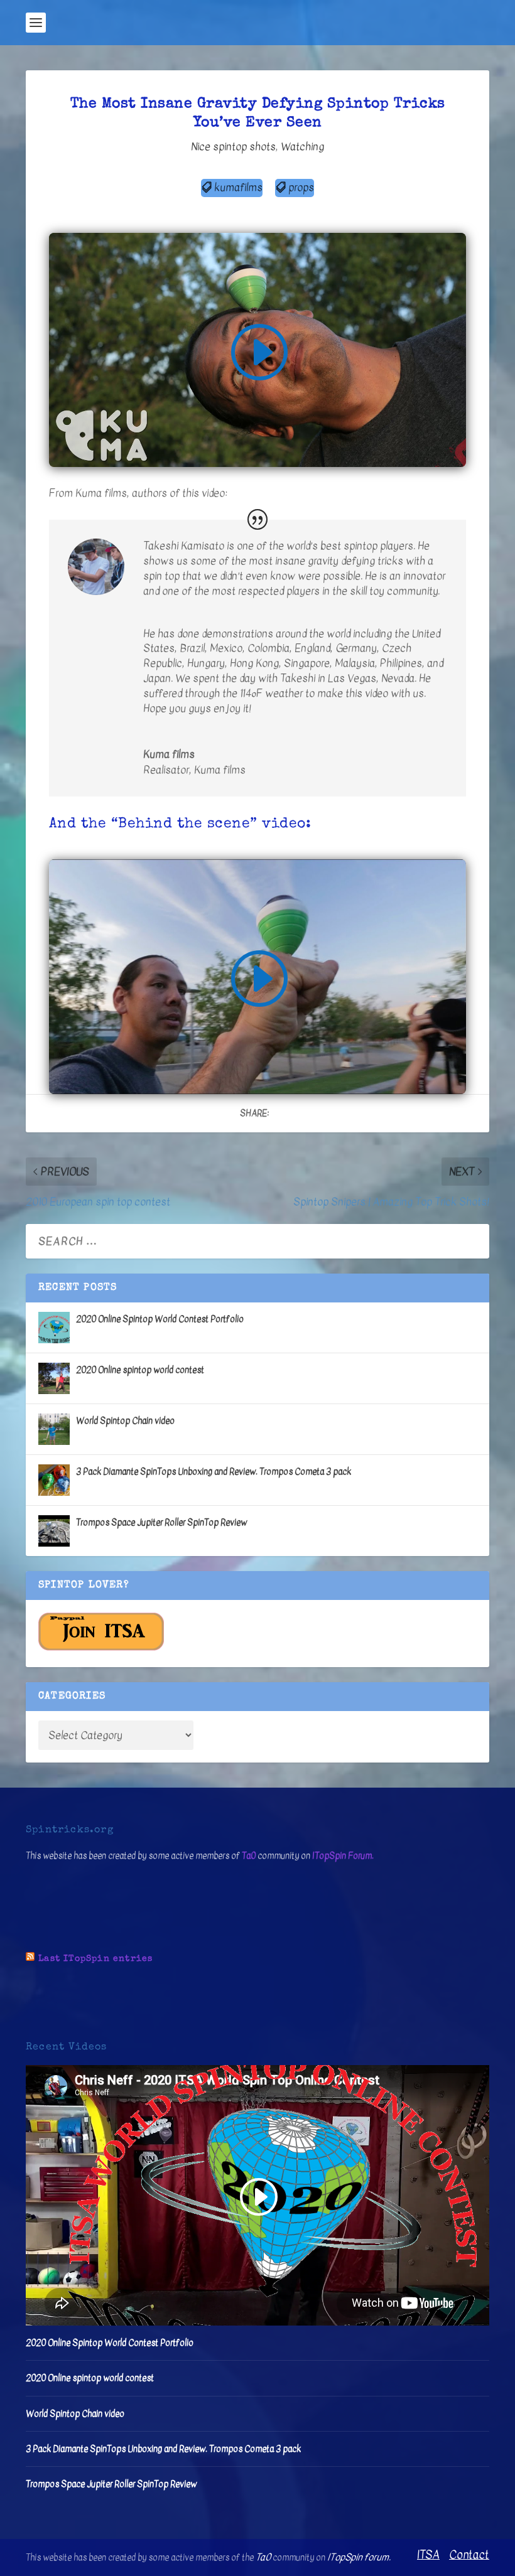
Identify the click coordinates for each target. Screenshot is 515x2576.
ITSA (428, 2555)
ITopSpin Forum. (343, 1856)
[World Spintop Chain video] (54, 1429)
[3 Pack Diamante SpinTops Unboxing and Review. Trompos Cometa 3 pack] (54, 1480)
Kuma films (220, 770)
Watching (302, 147)
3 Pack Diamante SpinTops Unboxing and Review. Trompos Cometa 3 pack (214, 1472)
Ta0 (249, 1856)
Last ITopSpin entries (95, 1959)
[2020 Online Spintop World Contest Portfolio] (54, 1328)
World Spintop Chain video (125, 1421)
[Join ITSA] (101, 1648)
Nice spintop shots (233, 147)
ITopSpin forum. (359, 2557)
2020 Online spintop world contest (140, 1370)
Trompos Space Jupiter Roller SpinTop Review (161, 1522)
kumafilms (238, 187)
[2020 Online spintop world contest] (54, 1378)
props (301, 187)
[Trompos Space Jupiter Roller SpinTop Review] (54, 1531)
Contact (469, 2555)
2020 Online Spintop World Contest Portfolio (160, 1319)
